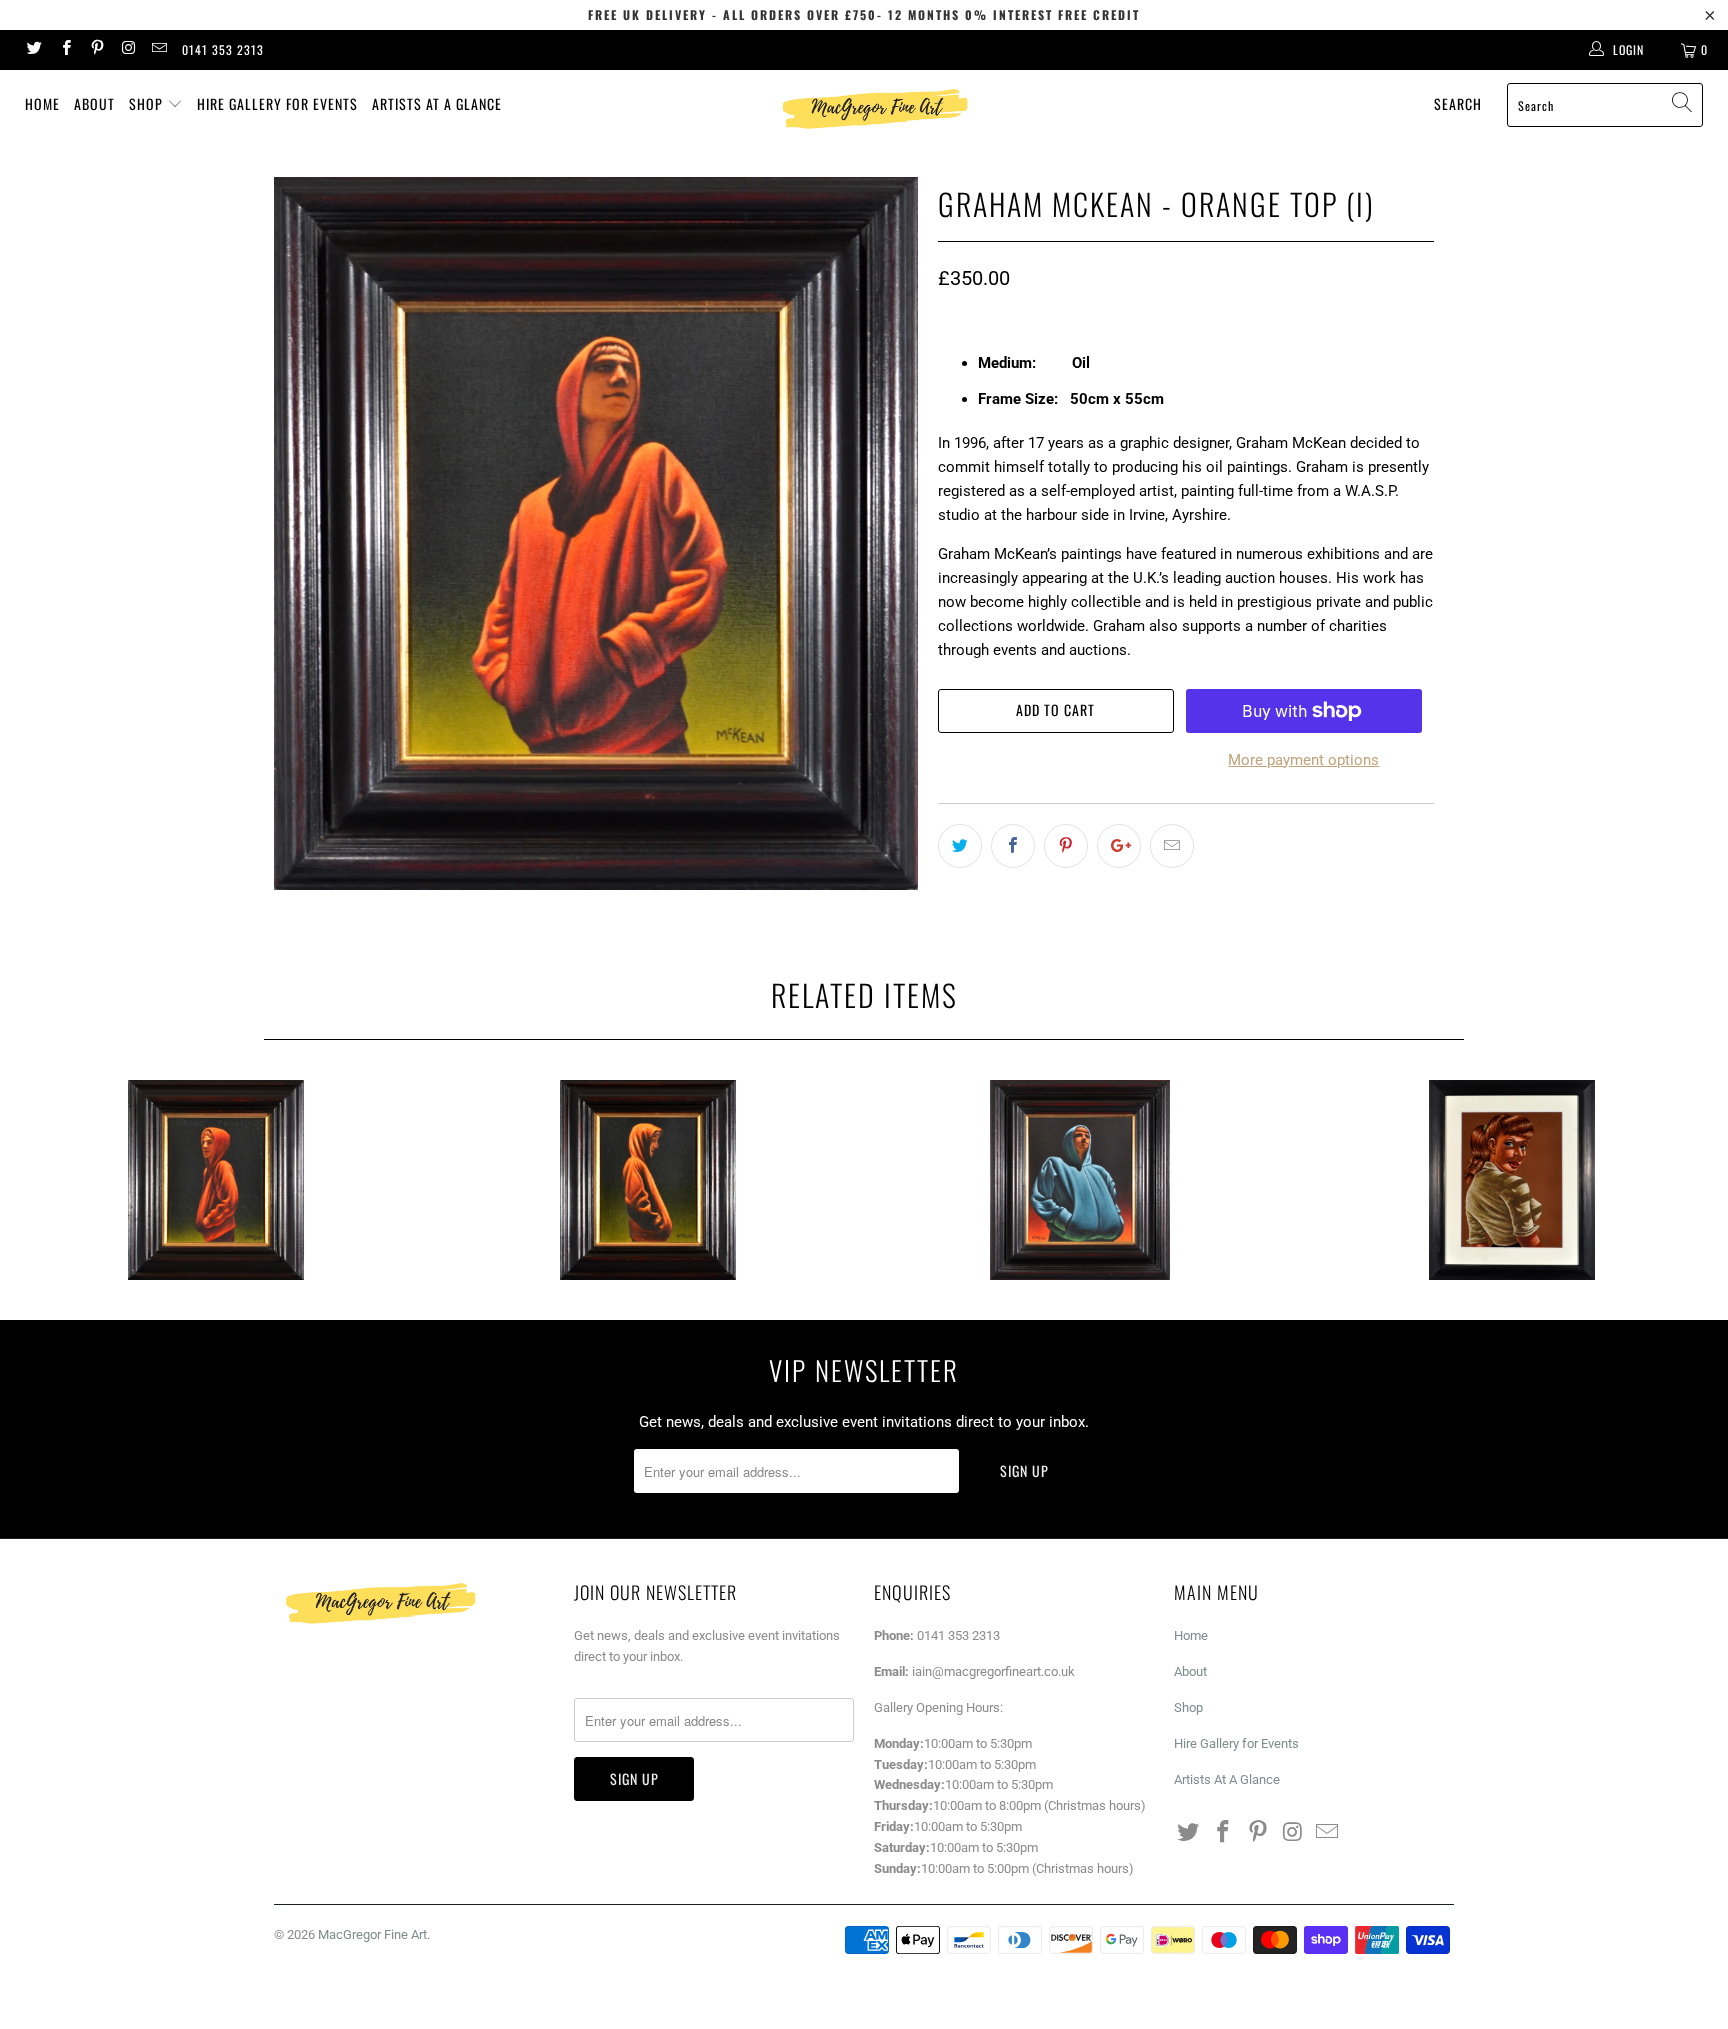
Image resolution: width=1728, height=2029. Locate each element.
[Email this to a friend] (1172, 846)
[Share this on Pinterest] (1066, 846)
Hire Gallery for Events (277, 103)
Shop (148, 103)
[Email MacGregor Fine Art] (158, 50)
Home (42, 103)
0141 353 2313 (223, 49)
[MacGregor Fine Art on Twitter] (33, 50)
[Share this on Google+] (1119, 846)
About (94, 103)
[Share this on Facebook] (1013, 846)
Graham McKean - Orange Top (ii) (648, 1180)
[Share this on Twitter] (960, 846)
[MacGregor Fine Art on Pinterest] (96, 50)
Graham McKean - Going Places (216, 1180)
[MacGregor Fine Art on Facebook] (64, 50)
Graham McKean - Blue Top (1080, 1180)
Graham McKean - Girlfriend (1512, 1180)
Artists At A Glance (437, 103)
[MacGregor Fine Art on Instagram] (127, 50)
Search (1458, 103)
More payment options (1303, 760)
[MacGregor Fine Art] (874, 108)
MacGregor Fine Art (372, 1934)
